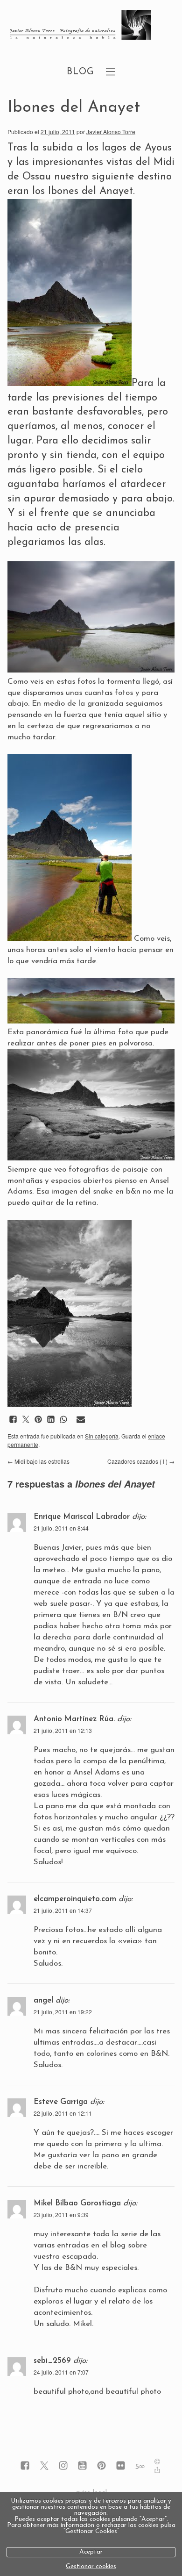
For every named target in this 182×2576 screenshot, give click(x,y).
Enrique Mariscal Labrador (82, 1517)
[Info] (157, 2463)
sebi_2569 (52, 2361)
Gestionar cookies (91, 2566)
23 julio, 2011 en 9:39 (61, 2215)
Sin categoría (102, 1436)
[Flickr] (121, 2466)
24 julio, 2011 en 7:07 (61, 2372)
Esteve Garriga (61, 2102)
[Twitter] (44, 2466)
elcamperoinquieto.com (75, 1899)
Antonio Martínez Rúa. (74, 1719)
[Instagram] (63, 2466)
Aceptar (91, 2552)
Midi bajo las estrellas (38, 1461)
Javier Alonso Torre (111, 132)
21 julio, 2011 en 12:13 (63, 1730)
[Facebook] (25, 2466)
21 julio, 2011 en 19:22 (63, 2012)
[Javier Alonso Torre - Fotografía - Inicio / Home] (80, 26)
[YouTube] (82, 2466)
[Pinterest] (101, 2466)
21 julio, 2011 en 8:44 (61, 1528)
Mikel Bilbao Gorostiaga (77, 2203)
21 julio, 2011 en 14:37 (63, 1910)
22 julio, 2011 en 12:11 (63, 2113)
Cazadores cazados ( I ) (141, 1461)
